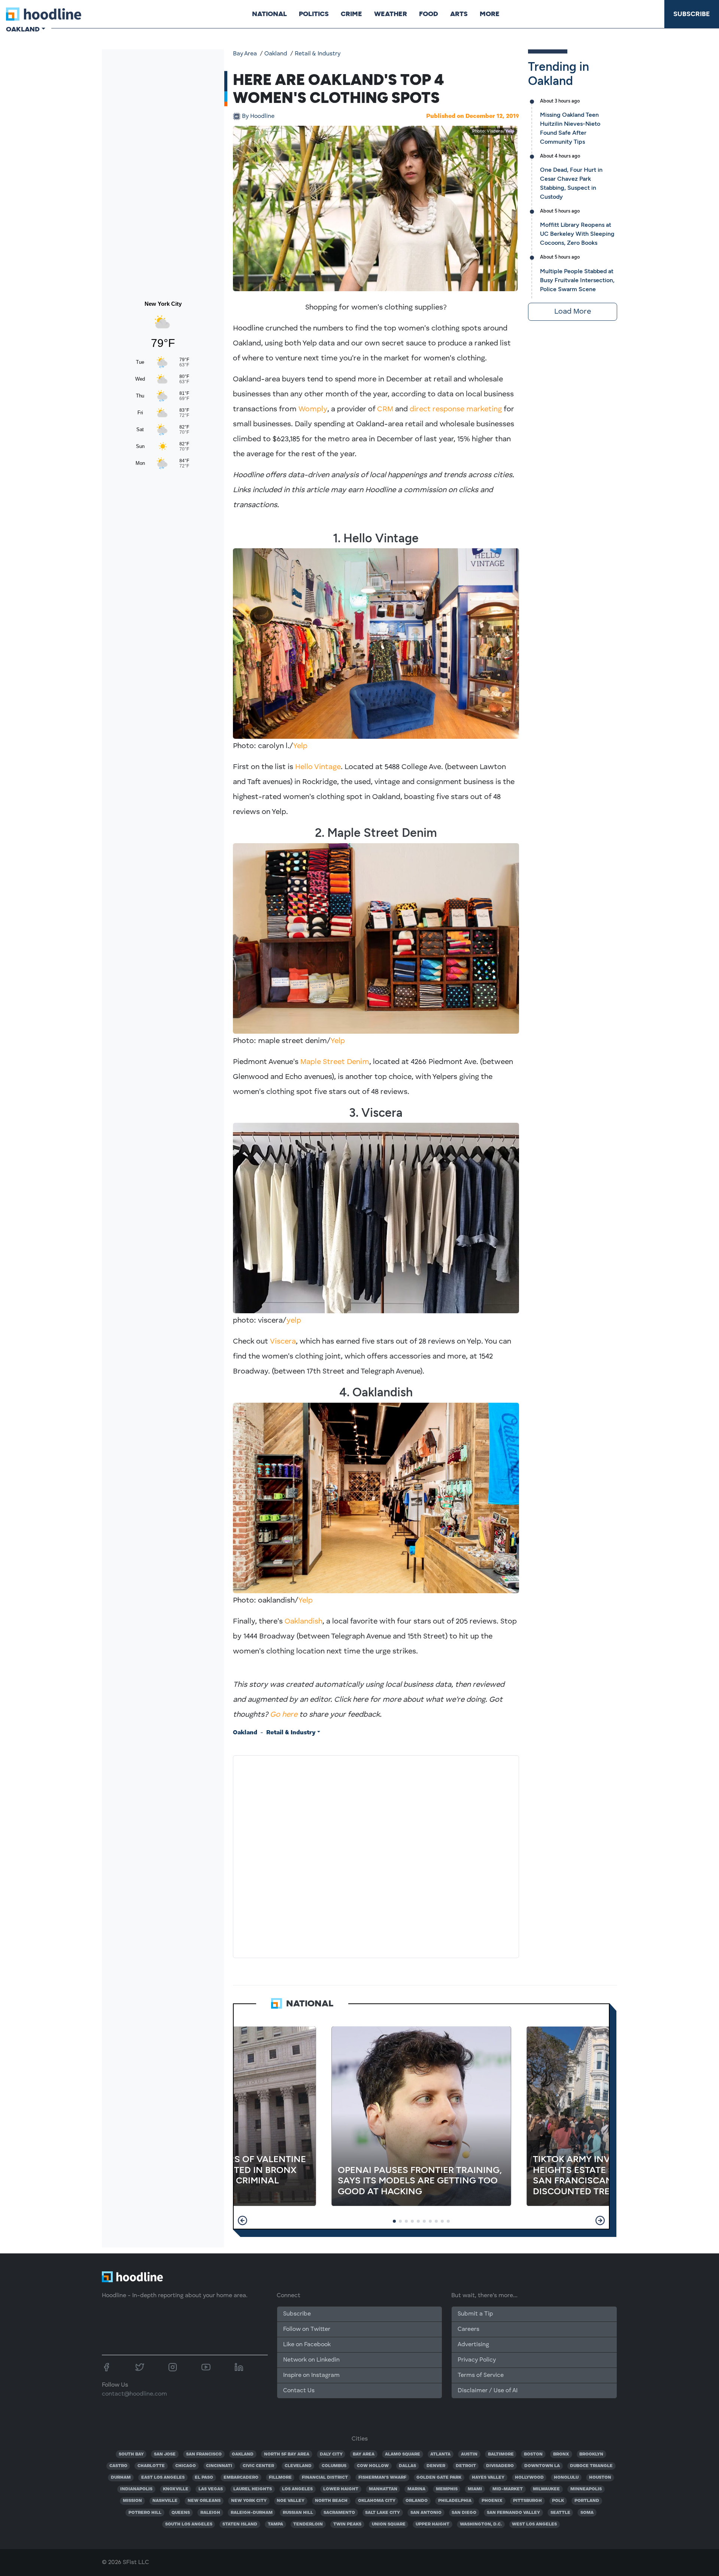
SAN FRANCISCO (204, 2454)
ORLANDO (417, 2501)
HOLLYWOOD (529, 2478)
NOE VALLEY (291, 2501)
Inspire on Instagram (311, 2375)
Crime (351, 14)
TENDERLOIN (308, 2524)
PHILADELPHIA (455, 2501)
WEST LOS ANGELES (534, 2524)
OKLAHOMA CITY (377, 2501)
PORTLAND (587, 2501)
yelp (294, 1321)
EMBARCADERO (241, 2478)
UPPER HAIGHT (433, 2524)
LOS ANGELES (297, 2489)
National (269, 14)
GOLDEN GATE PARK (439, 2478)
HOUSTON (600, 2478)
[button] (242, 2220)
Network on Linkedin (311, 2360)
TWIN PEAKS (347, 2524)
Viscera (283, 1342)
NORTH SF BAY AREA (287, 2454)
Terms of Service (481, 2375)
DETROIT (466, 2466)
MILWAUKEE (546, 2489)
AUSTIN (469, 2454)
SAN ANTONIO (426, 2513)
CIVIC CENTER (258, 2466)
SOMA (587, 2513)
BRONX (561, 2454)
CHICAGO (186, 2466)
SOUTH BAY (131, 2454)
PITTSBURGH (527, 2501)
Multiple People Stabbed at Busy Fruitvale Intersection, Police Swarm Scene (577, 280)
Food (429, 14)
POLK (558, 2501)
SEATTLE (560, 2513)
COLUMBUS (334, 2466)
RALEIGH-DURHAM (252, 2513)
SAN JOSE (165, 2454)
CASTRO (118, 2466)
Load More (573, 312)
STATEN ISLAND (240, 2524)
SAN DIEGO (464, 2513)
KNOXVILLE (176, 2489)
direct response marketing (456, 409)
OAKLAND (243, 2454)
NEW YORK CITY (249, 2501)
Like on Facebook (307, 2345)
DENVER (436, 2466)
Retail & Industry (318, 54)
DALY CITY (331, 2454)
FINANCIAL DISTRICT (325, 2478)
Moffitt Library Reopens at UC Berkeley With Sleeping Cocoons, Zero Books (577, 234)
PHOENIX (492, 2501)
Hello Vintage (318, 767)
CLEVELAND (298, 2466)
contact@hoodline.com (134, 2394)
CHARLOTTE (151, 2466)
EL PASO (204, 2478)
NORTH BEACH (331, 2501)
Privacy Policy (477, 2360)
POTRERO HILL (145, 2513)
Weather (391, 14)
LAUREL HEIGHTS (253, 2489)
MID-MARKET (508, 2489)
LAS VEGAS (211, 2489)
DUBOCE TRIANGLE (591, 2466)
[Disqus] (376, 1855)
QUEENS (181, 2513)
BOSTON (533, 2454)
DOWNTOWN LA (542, 2466)
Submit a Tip (475, 2314)
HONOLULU (566, 2478)
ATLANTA (440, 2454)
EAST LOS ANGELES (163, 2478)
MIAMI (475, 2489)
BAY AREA (364, 2454)
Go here (284, 1715)
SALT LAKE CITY (383, 2513)
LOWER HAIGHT (341, 2489)
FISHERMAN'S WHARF (382, 2478)
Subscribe (692, 14)
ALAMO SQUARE (403, 2454)
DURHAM (121, 2478)
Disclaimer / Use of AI (488, 2391)
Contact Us (299, 2391)
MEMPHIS (447, 2489)
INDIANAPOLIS (136, 2489)
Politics (314, 14)
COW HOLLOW (373, 2466)
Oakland (276, 54)
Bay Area (245, 54)
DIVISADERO (500, 2466)
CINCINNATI (219, 2466)
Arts (459, 14)
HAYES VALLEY (488, 2478)
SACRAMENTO (339, 2513)
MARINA (416, 2489)
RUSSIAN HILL (298, 2513)
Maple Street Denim (335, 1062)
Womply (313, 409)
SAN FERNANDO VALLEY (513, 2513)
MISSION (132, 2501)
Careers (468, 2329)
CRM (385, 409)
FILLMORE (280, 2478)
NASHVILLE (165, 2501)
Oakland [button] (23, 29)
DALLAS (407, 2466)
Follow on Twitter (307, 2329)
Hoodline (258, 116)
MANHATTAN (383, 2489)
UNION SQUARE (389, 2524)
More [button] (490, 14)
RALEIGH (210, 2513)
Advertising (473, 2345)
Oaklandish (304, 1622)
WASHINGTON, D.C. (481, 2524)
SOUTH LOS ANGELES (189, 2524)
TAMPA (275, 2524)
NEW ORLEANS (204, 2501)
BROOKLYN (591, 2454)
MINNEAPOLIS (586, 2489)
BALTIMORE (501, 2454)
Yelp (510, 131)
